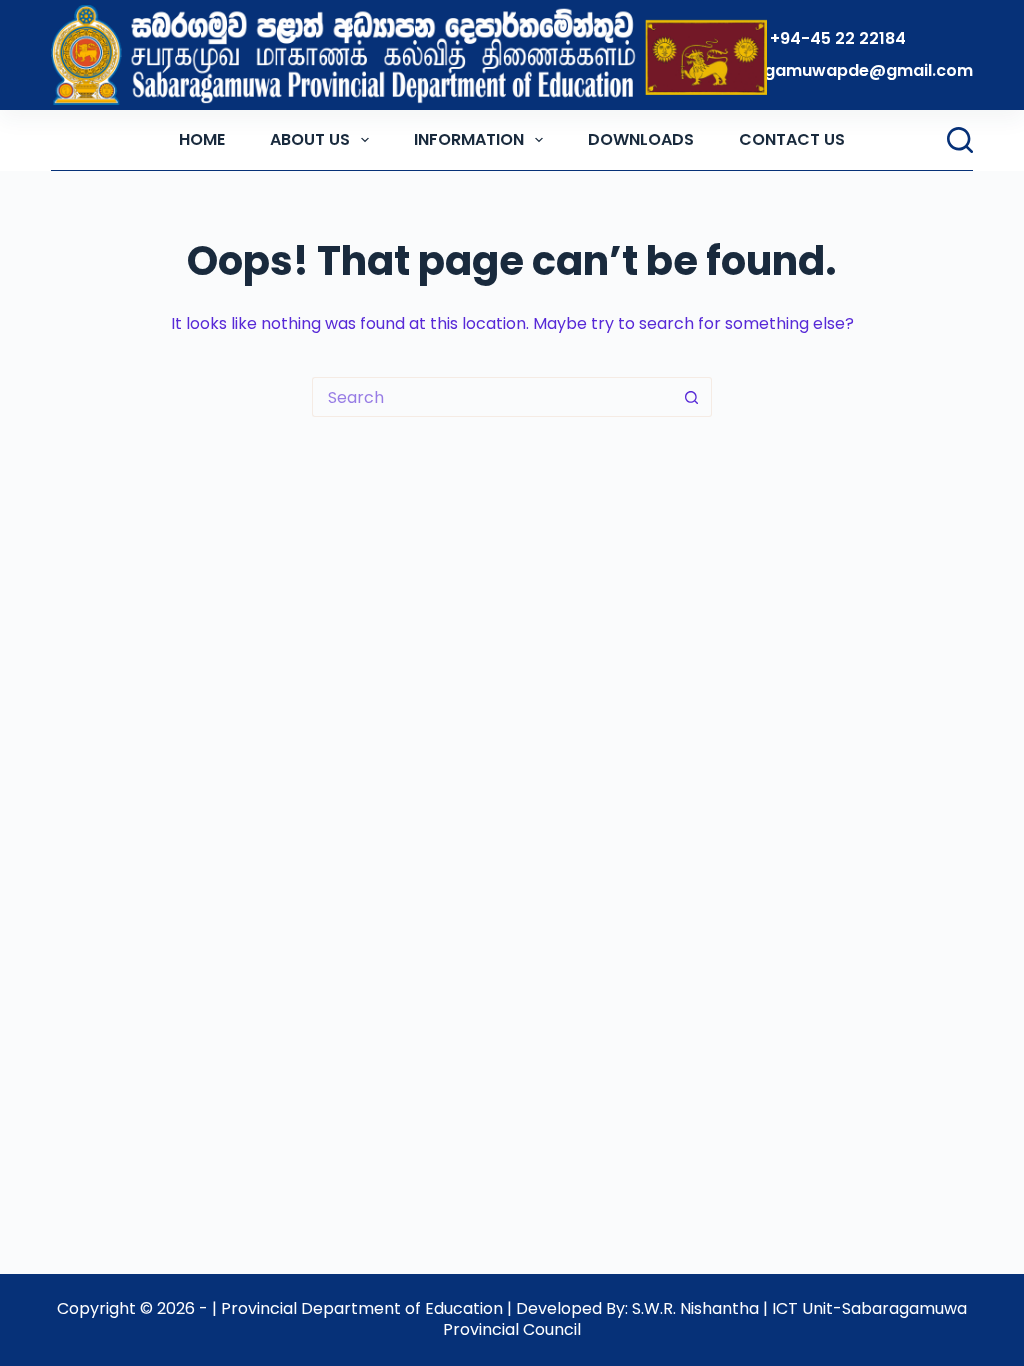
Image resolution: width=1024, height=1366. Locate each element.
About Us (310, 139)
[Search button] (692, 397)
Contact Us (792, 139)
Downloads (641, 139)
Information (469, 139)
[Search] (960, 140)
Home (202, 139)
